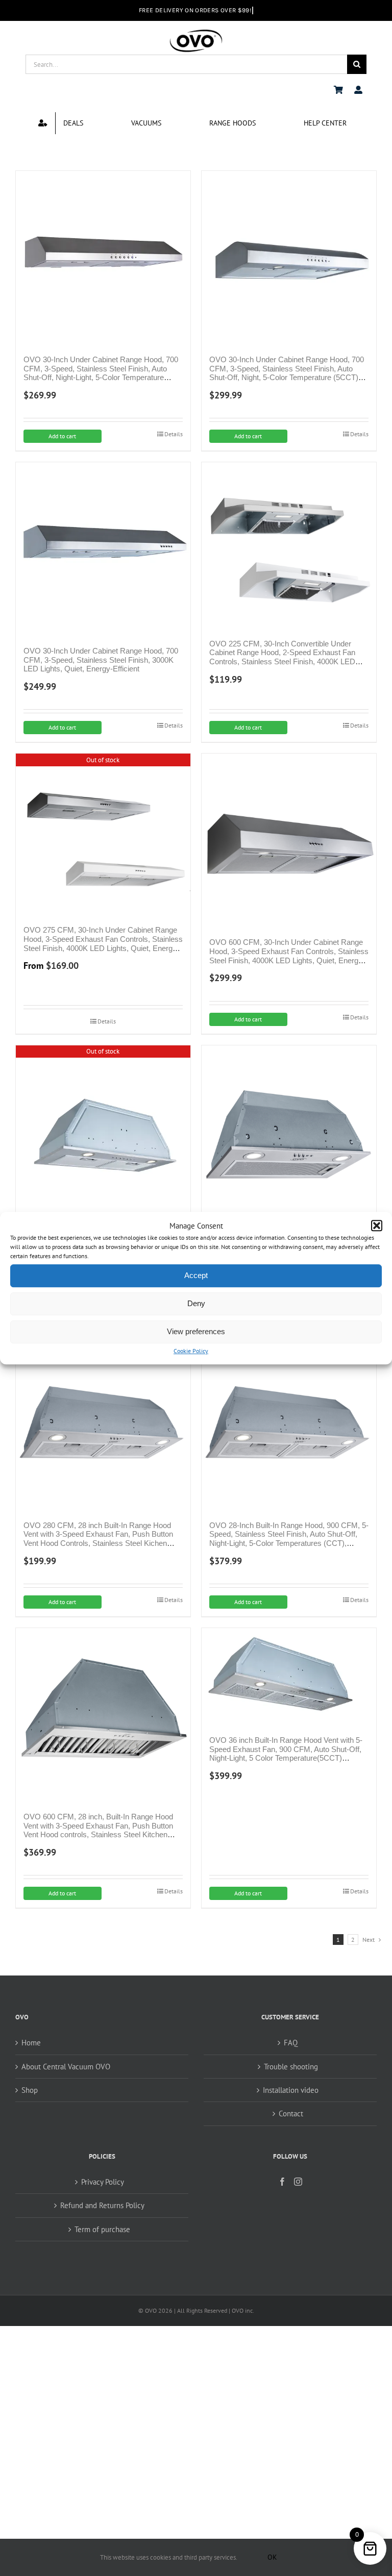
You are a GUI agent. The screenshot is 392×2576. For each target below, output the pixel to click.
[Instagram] (298, 2182)
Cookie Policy (191, 1351)
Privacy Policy (103, 2182)
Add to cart (62, 436)
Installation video (291, 2090)
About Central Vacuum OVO (66, 2067)
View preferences (196, 1332)
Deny (196, 1304)
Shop (30, 2090)
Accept (196, 1276)
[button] (377, 1226)
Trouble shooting (291, 2067)
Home (31, 2043)
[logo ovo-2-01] (196, 31)
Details (174, 434)
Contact (291, 2114)
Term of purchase (102, 2229)
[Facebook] (282, 2182)
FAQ (291, 2043)
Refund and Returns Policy (102, 2205)
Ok (272, 2557)
